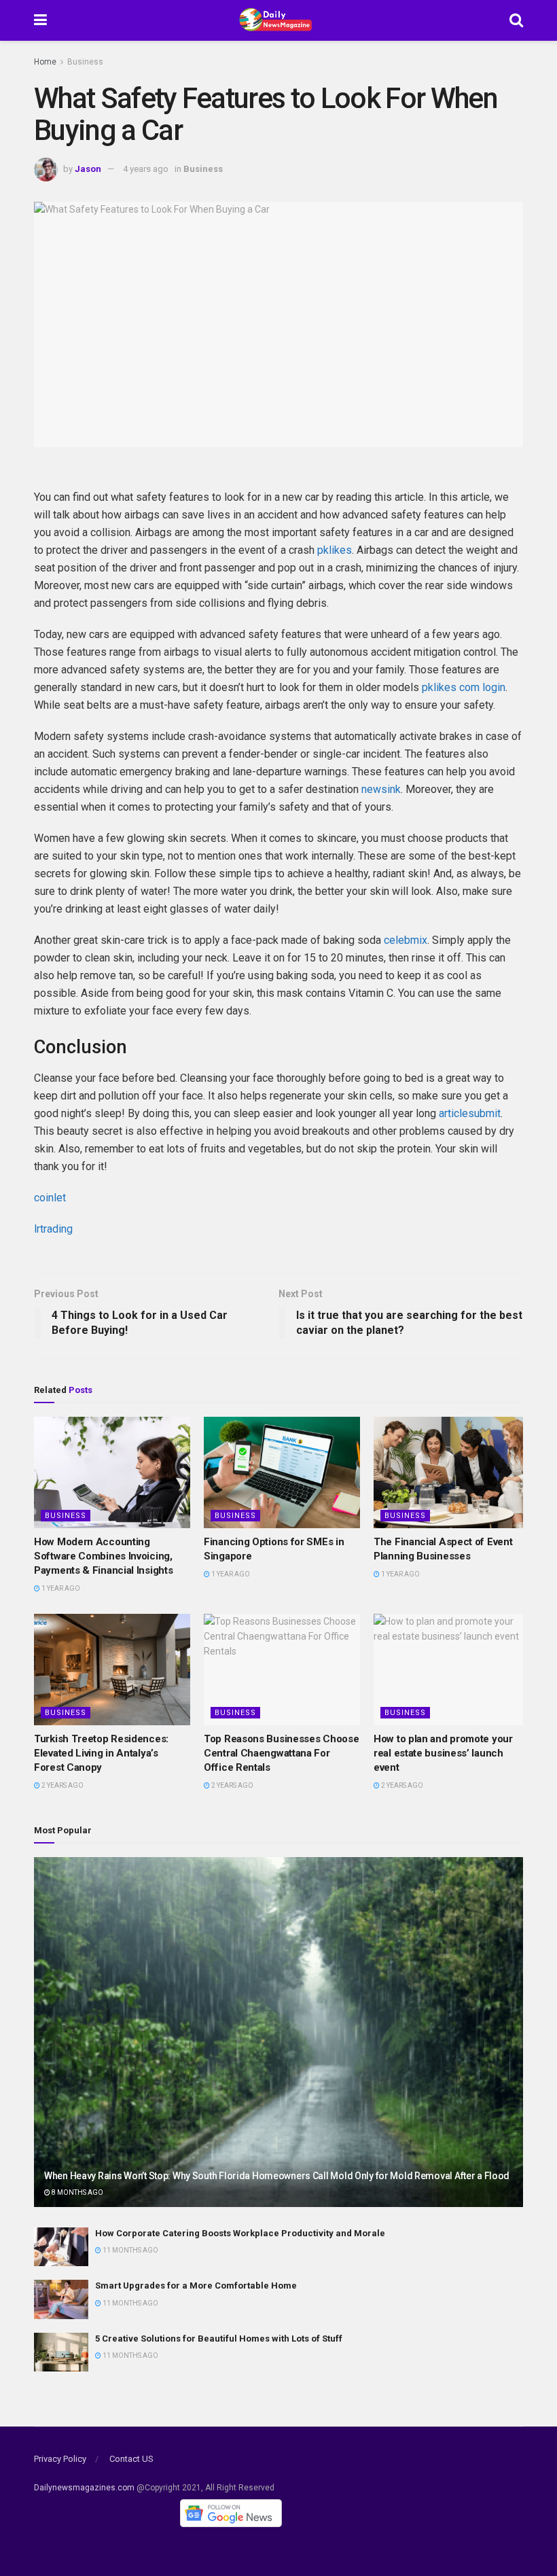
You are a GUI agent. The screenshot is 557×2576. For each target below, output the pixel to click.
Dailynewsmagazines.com (84, 2488)
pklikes (335, 550)
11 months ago (130, 2250)
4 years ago (146, 169)
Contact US (131, 2459)
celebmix (406, 940)
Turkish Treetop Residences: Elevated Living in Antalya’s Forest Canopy (101, 1753)
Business (85, 62)
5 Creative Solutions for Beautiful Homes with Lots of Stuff (219, 2339)
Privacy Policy (60, 2459)
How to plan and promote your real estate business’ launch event (443, 1753)
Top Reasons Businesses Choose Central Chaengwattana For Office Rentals (281, 1753)
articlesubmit (470, 1113)
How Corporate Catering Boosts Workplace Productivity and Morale (240, 2233)
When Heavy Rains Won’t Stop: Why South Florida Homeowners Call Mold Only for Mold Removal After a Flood (277, 2176)
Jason (88, 169)
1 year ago (60, 1588)
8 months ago (77, 2192)
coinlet (50, 1198)
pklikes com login (464, 687)
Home (45, 62)
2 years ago (62, 1785)
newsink (381, 789)
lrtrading (53, 1229)
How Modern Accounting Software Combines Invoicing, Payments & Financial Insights (103, 1556)
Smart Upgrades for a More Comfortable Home (196, 2286)
